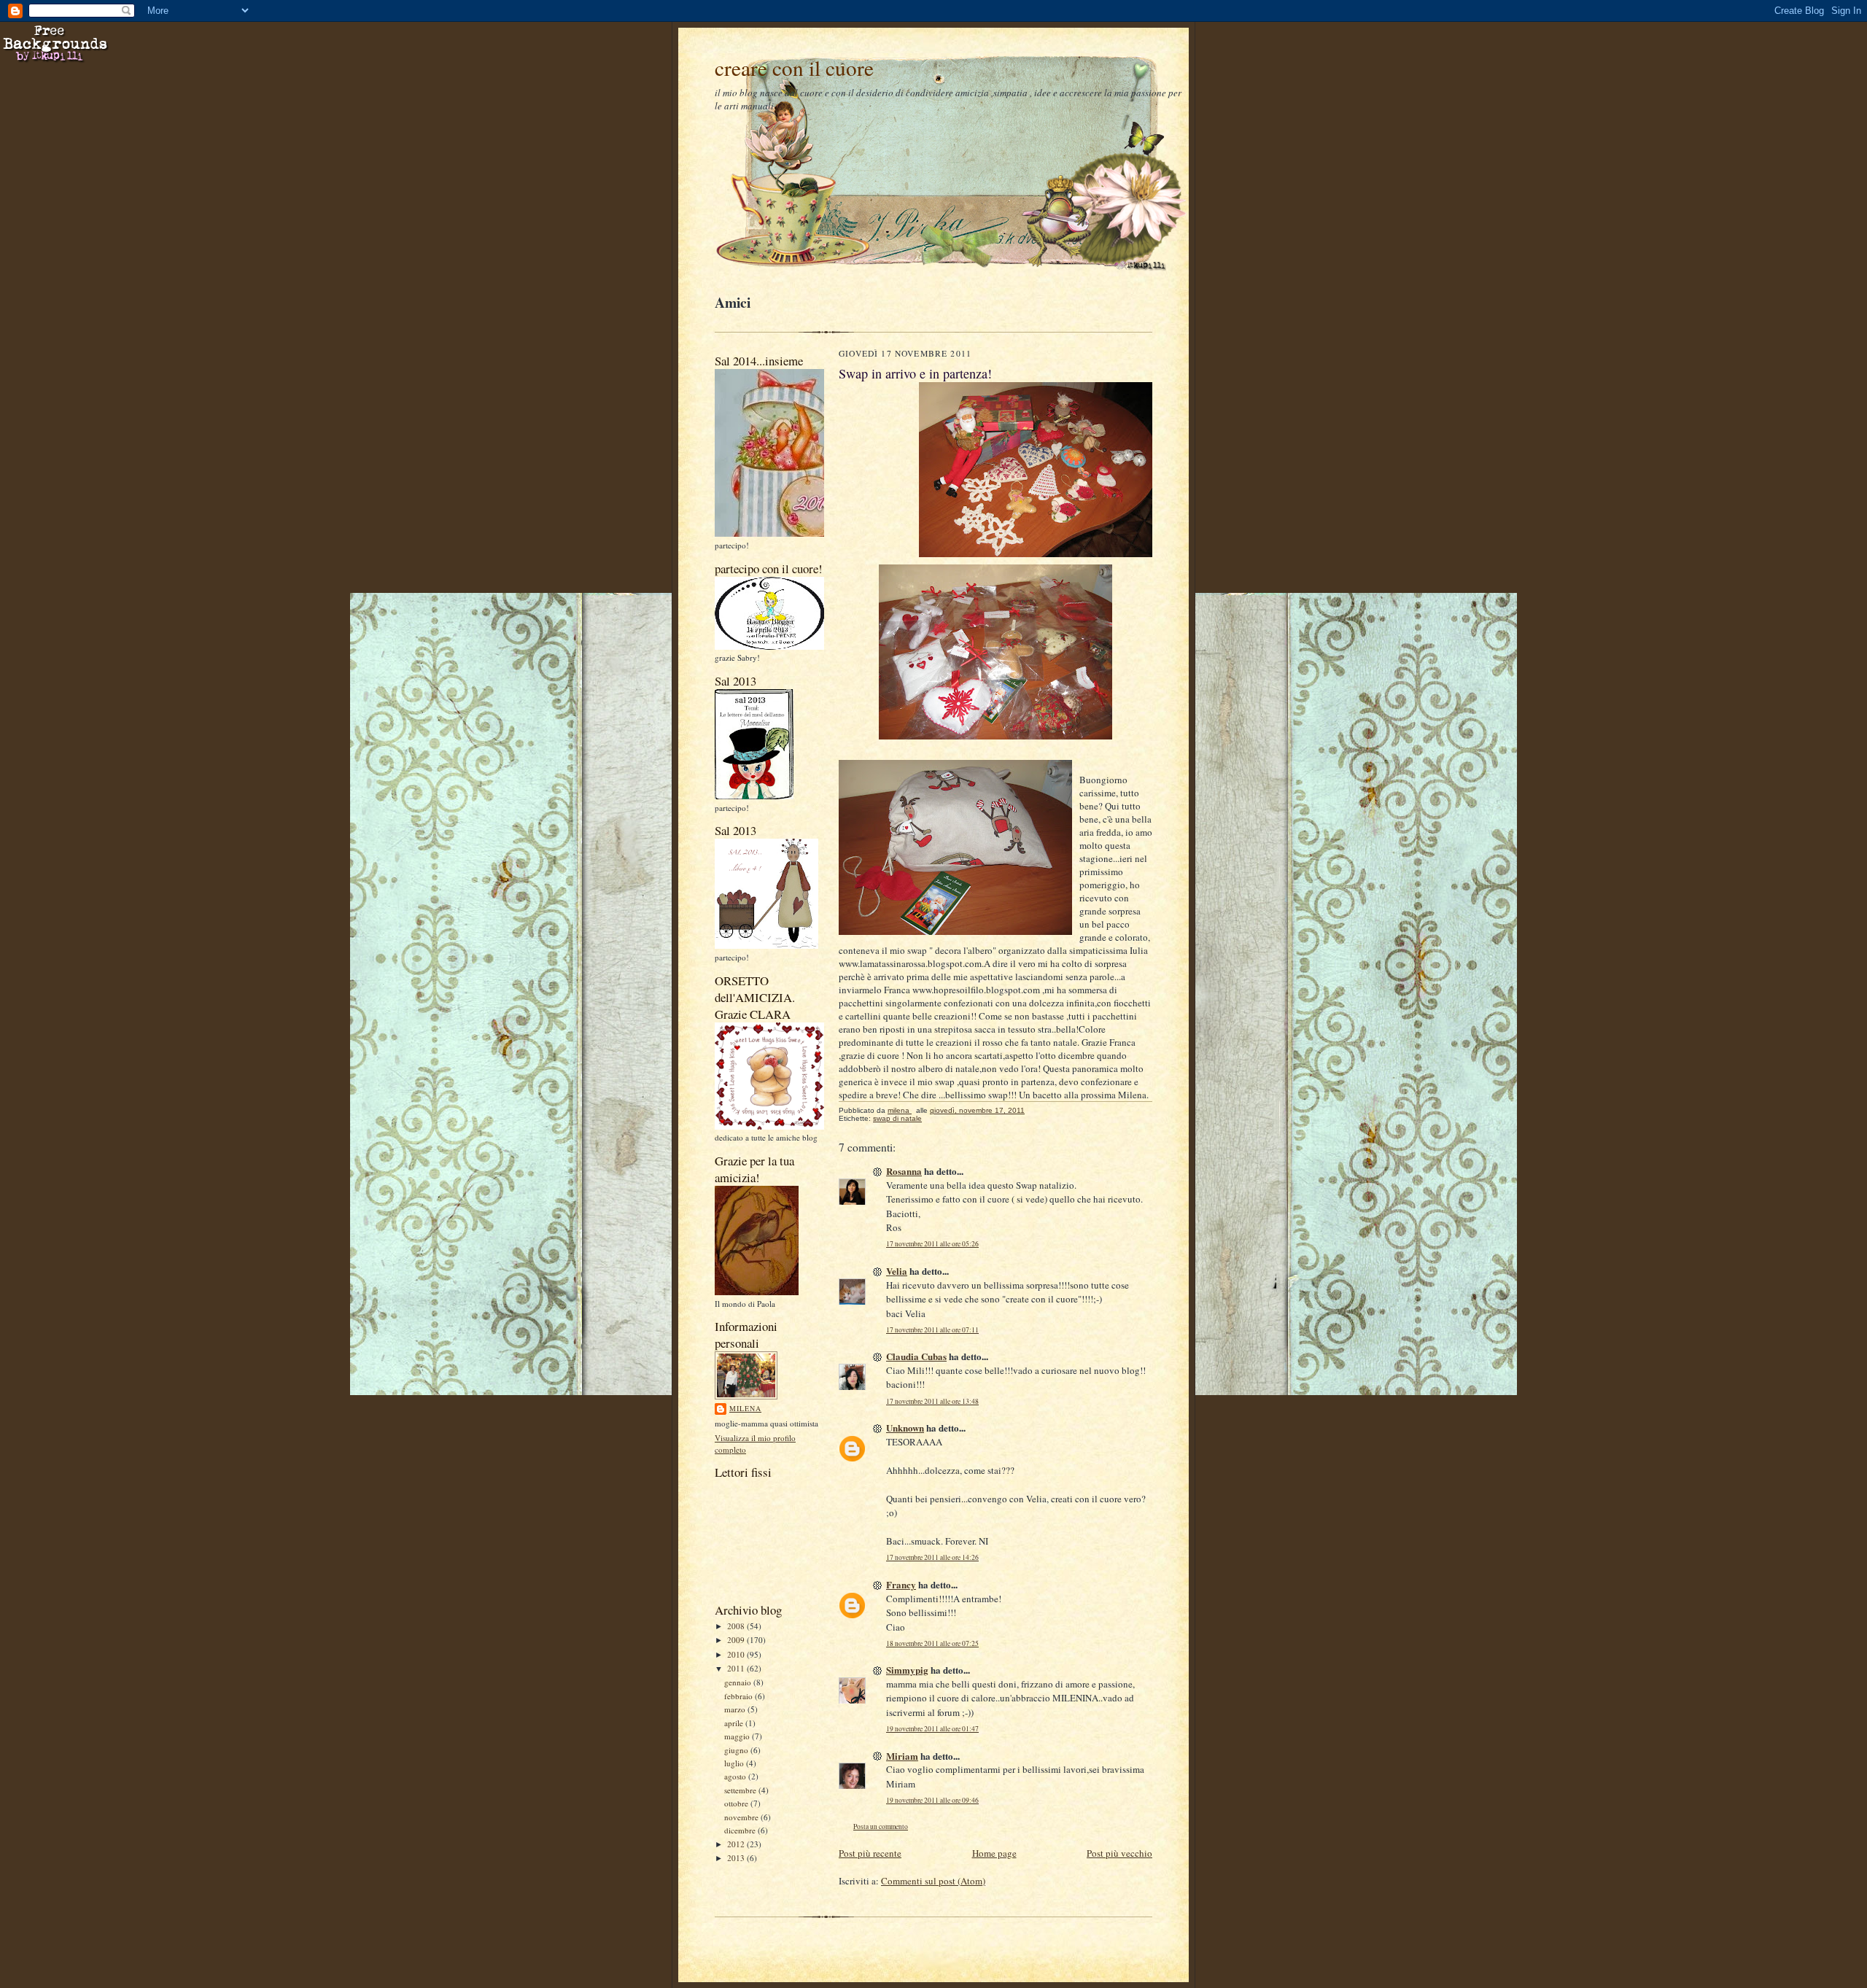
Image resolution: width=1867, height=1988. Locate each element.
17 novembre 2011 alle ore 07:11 (932, 1330)
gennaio (739, 1682)
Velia (897, 1271)
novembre (742, 1817)
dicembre (741, 1830)
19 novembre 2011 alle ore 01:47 (932, 1729)
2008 (737, 1626)
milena (745, 1408)
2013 (737, 1858)
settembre (741, 1790)
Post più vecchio (1119, 1853)
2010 (737, 1654)
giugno (737, 1750)
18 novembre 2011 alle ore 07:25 (932, 1643)
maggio (738, 1736)
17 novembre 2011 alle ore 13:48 (932, 1401)
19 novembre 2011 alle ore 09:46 (932, 1800)
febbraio (740, 1696)
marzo (736, 1709)
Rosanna (904, 1171)
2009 (737, 1640)
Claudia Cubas (916, 1356)
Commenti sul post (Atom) (933, 1881)
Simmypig (907, 1670)
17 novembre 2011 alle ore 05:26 (932, 1244)
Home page (994, 1853)
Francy (901, 1584)
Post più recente (870, 1853)
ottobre (737, 1803)
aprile (735, 1723)
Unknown (905, 1428)
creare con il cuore (794, 67)
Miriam (902, 1756)
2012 (737, 1844)
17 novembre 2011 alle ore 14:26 (932, 1557)
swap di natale (897, 1118)
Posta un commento (881, 1826)
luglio (735, 1763)
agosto (736, 1776)
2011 (737, 1668)
